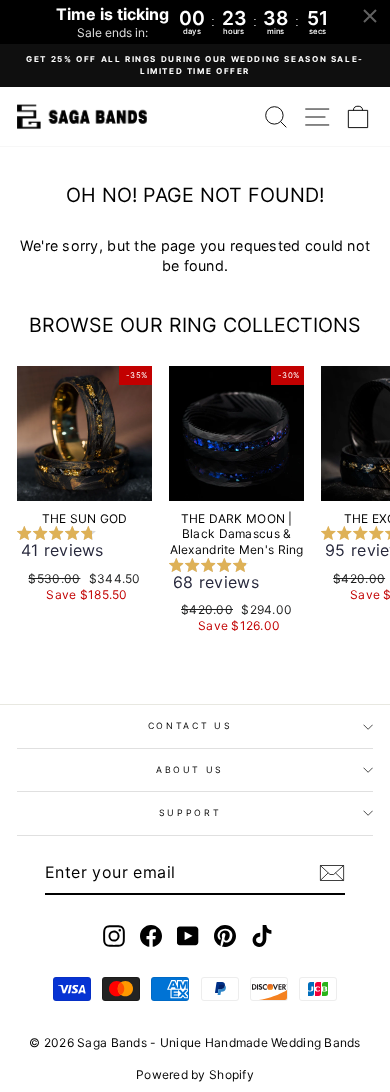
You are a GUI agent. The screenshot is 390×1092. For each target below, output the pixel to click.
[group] (84, 546)
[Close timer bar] (370, 16)
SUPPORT (190, 812)
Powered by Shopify (195, 1074)
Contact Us (190, 725)
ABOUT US (190, 769)
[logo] (82, 116)
